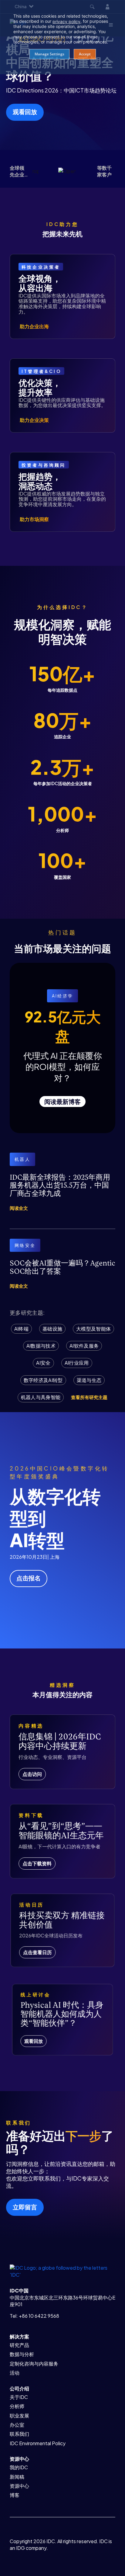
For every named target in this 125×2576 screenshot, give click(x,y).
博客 (15, 2495)
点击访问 (32, 1774)
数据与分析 (22, 2354)
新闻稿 (17, 2477)
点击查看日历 (37, 1952)
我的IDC (19, 2467)
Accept (85, 54)
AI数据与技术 (41, 1346)
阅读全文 (19, 1208)
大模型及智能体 (93, 1329)
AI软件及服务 (84, 1346)
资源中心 (19, 2486)
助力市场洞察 (34, 519)
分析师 (17, 2406)
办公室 (17, 2425)
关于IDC (19, 2397)
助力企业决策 (34, 420)
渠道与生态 (89, 1380)
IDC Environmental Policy (38, 2443)
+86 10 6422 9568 (39, 2316)
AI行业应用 (77, 1363)
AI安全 (43, 1363)
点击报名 (29, 1578)
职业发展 (19, 2416)
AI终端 (21, 1329)
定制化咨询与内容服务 (34, 2364)
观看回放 (25, 111)
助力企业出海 (34, 326)
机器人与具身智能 (41, 1397)
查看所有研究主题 (89, 1397)
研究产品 (19, 2345)
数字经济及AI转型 (43, 1380)
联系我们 (19, 2434)
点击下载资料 (37, 1863)
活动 (15, 2373)
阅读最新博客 (62, 1101)
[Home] (62, 2271)
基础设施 (52, 1329)
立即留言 (25, 2207)
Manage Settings (49, 54)
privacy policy (66, 21)
